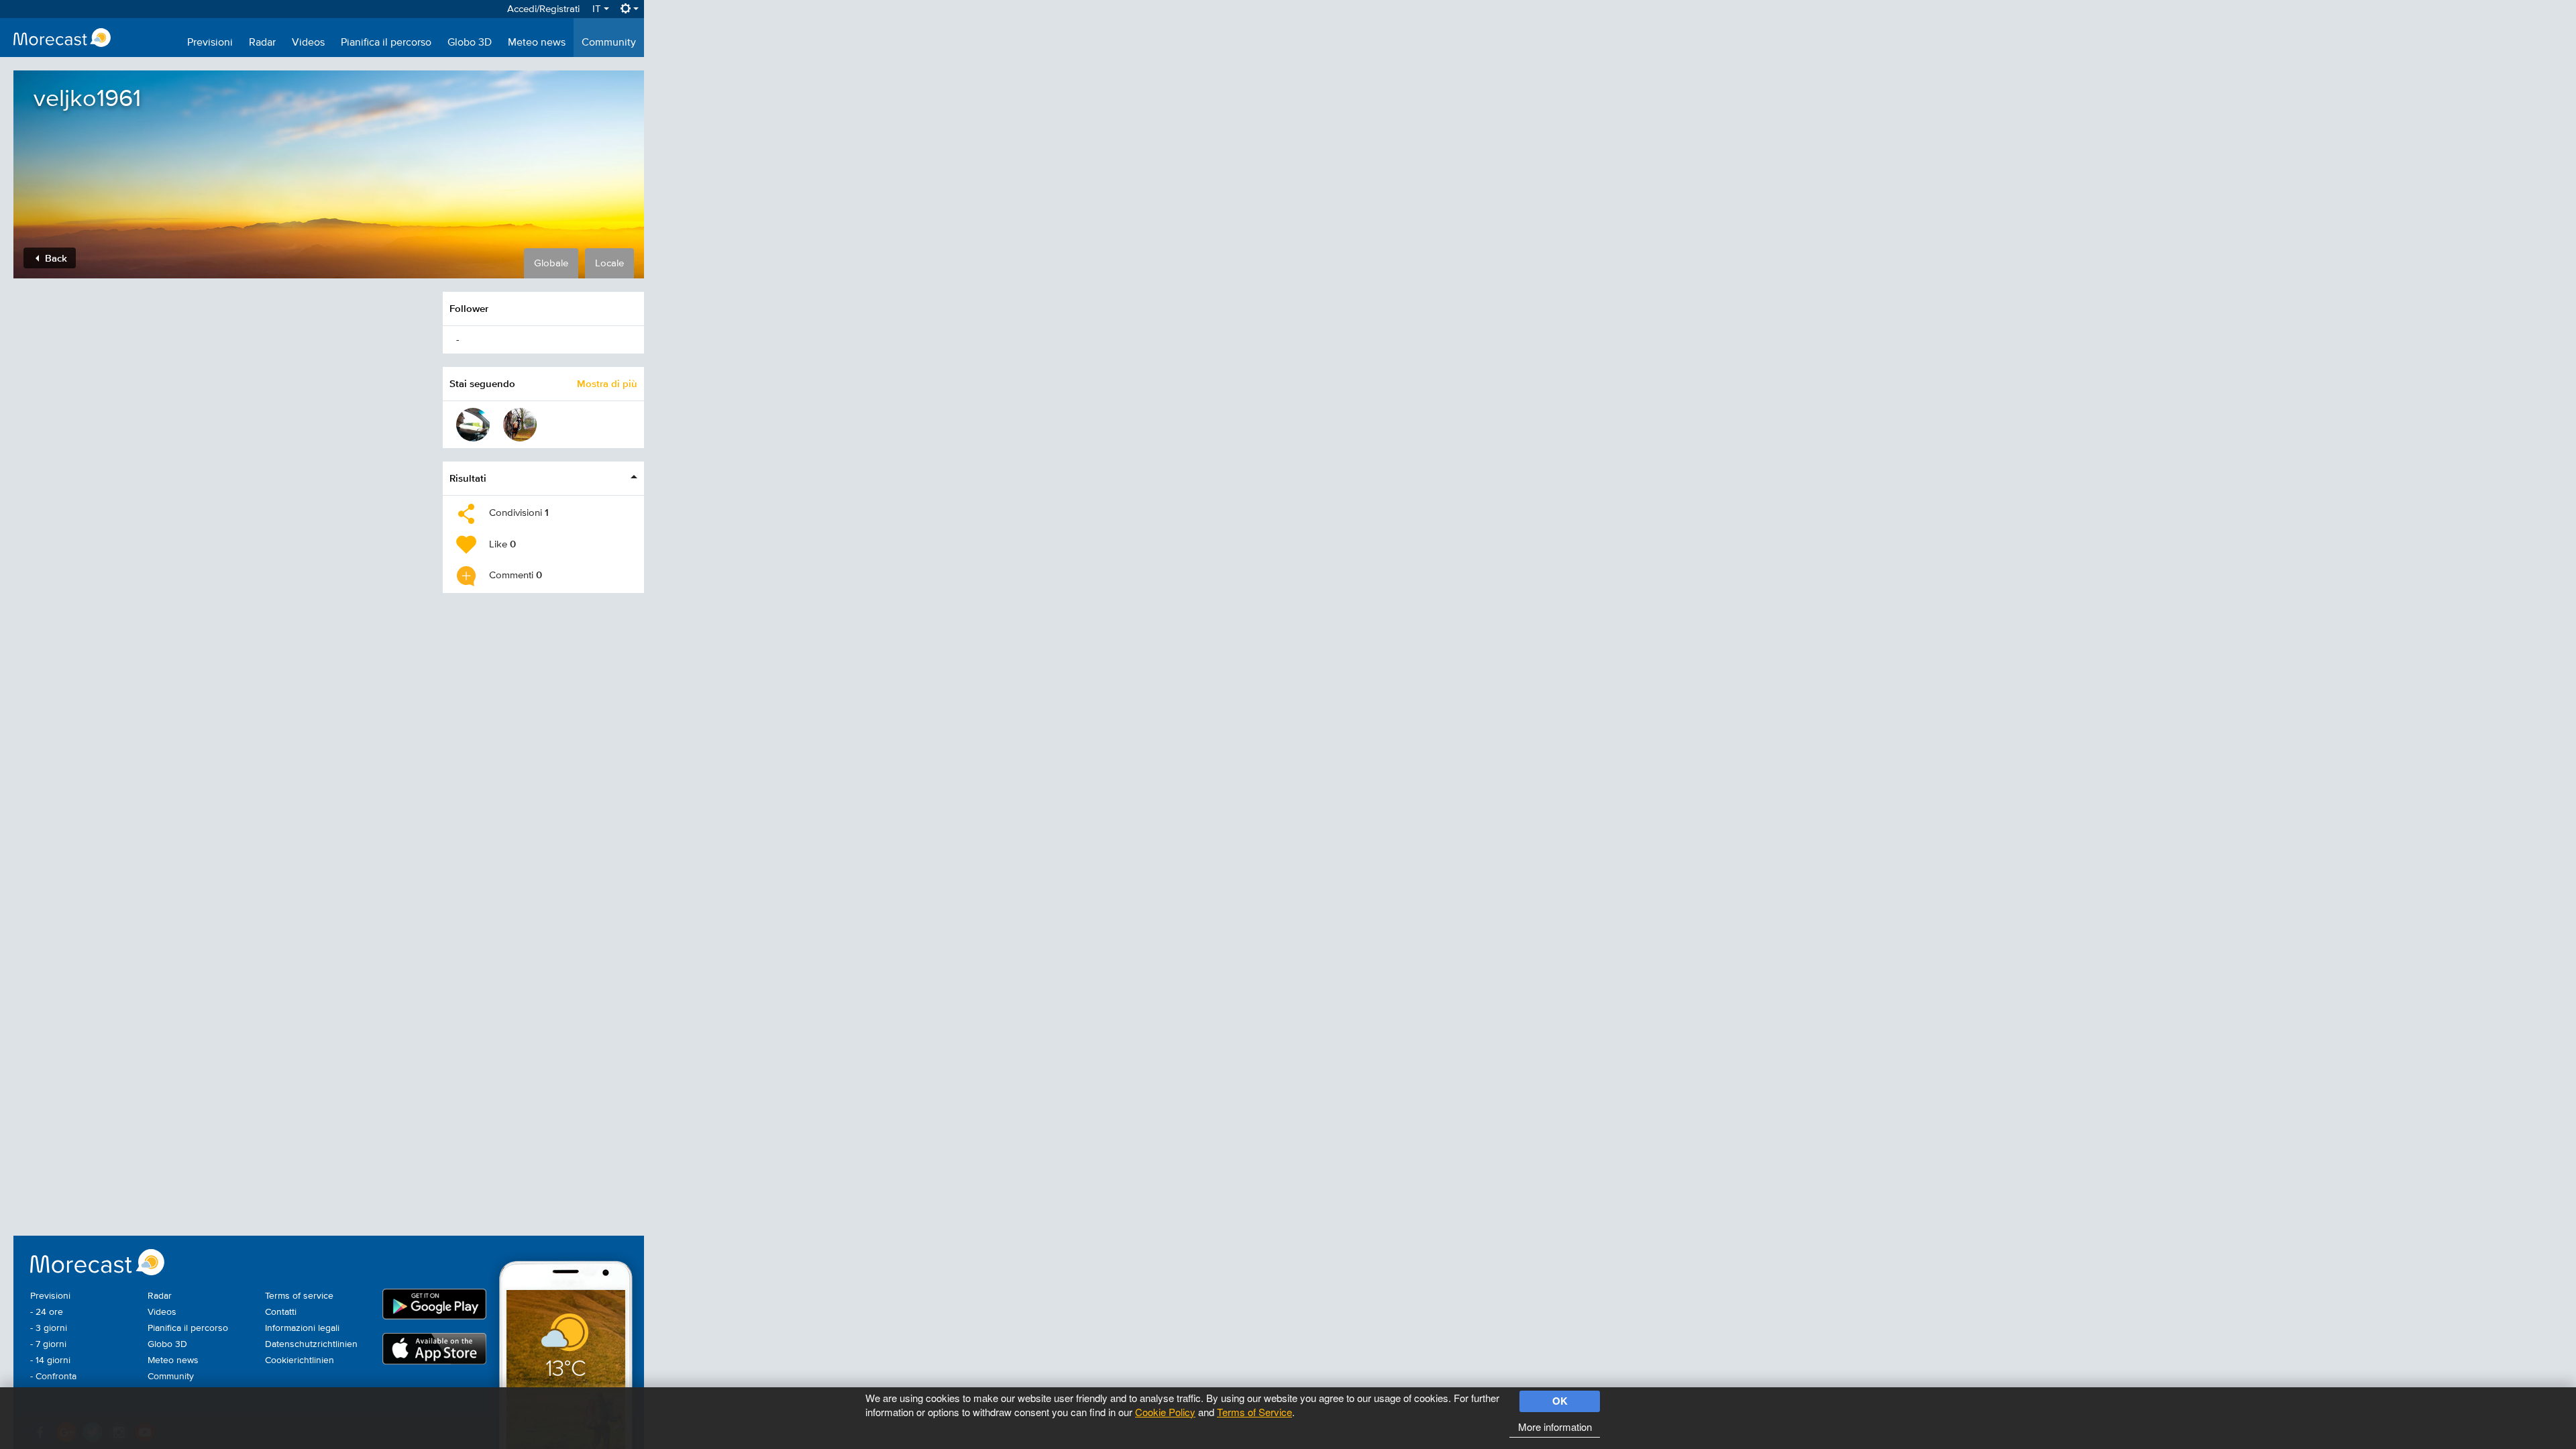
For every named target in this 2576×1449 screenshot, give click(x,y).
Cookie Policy (1165, 1412)
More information (1555, 1427)
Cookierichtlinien (300, 1360)
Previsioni (210, 43)
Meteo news (537, 43)
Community (609, 43)
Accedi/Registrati (543, 9)
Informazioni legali (302, 1328)
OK (1560, 1401)
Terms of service (299, 1296)
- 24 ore (47, 1312)
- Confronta (53, 1377)
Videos (308, 43)
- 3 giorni (49, 1328)
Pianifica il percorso (386, 43)
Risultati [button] (468, 478)
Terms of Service (1254, 1412)
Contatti (281, 1312)
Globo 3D (470, 43)
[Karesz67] (473, 425)
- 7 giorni (48, 1344)
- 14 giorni (50, 1360)
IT (598, 9)
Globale (551, 263)
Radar (262, 43)
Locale (609, 263)
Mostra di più (607, 383)
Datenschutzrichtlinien (311, 1344)
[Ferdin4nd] (520, 425)
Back (55, 258)
